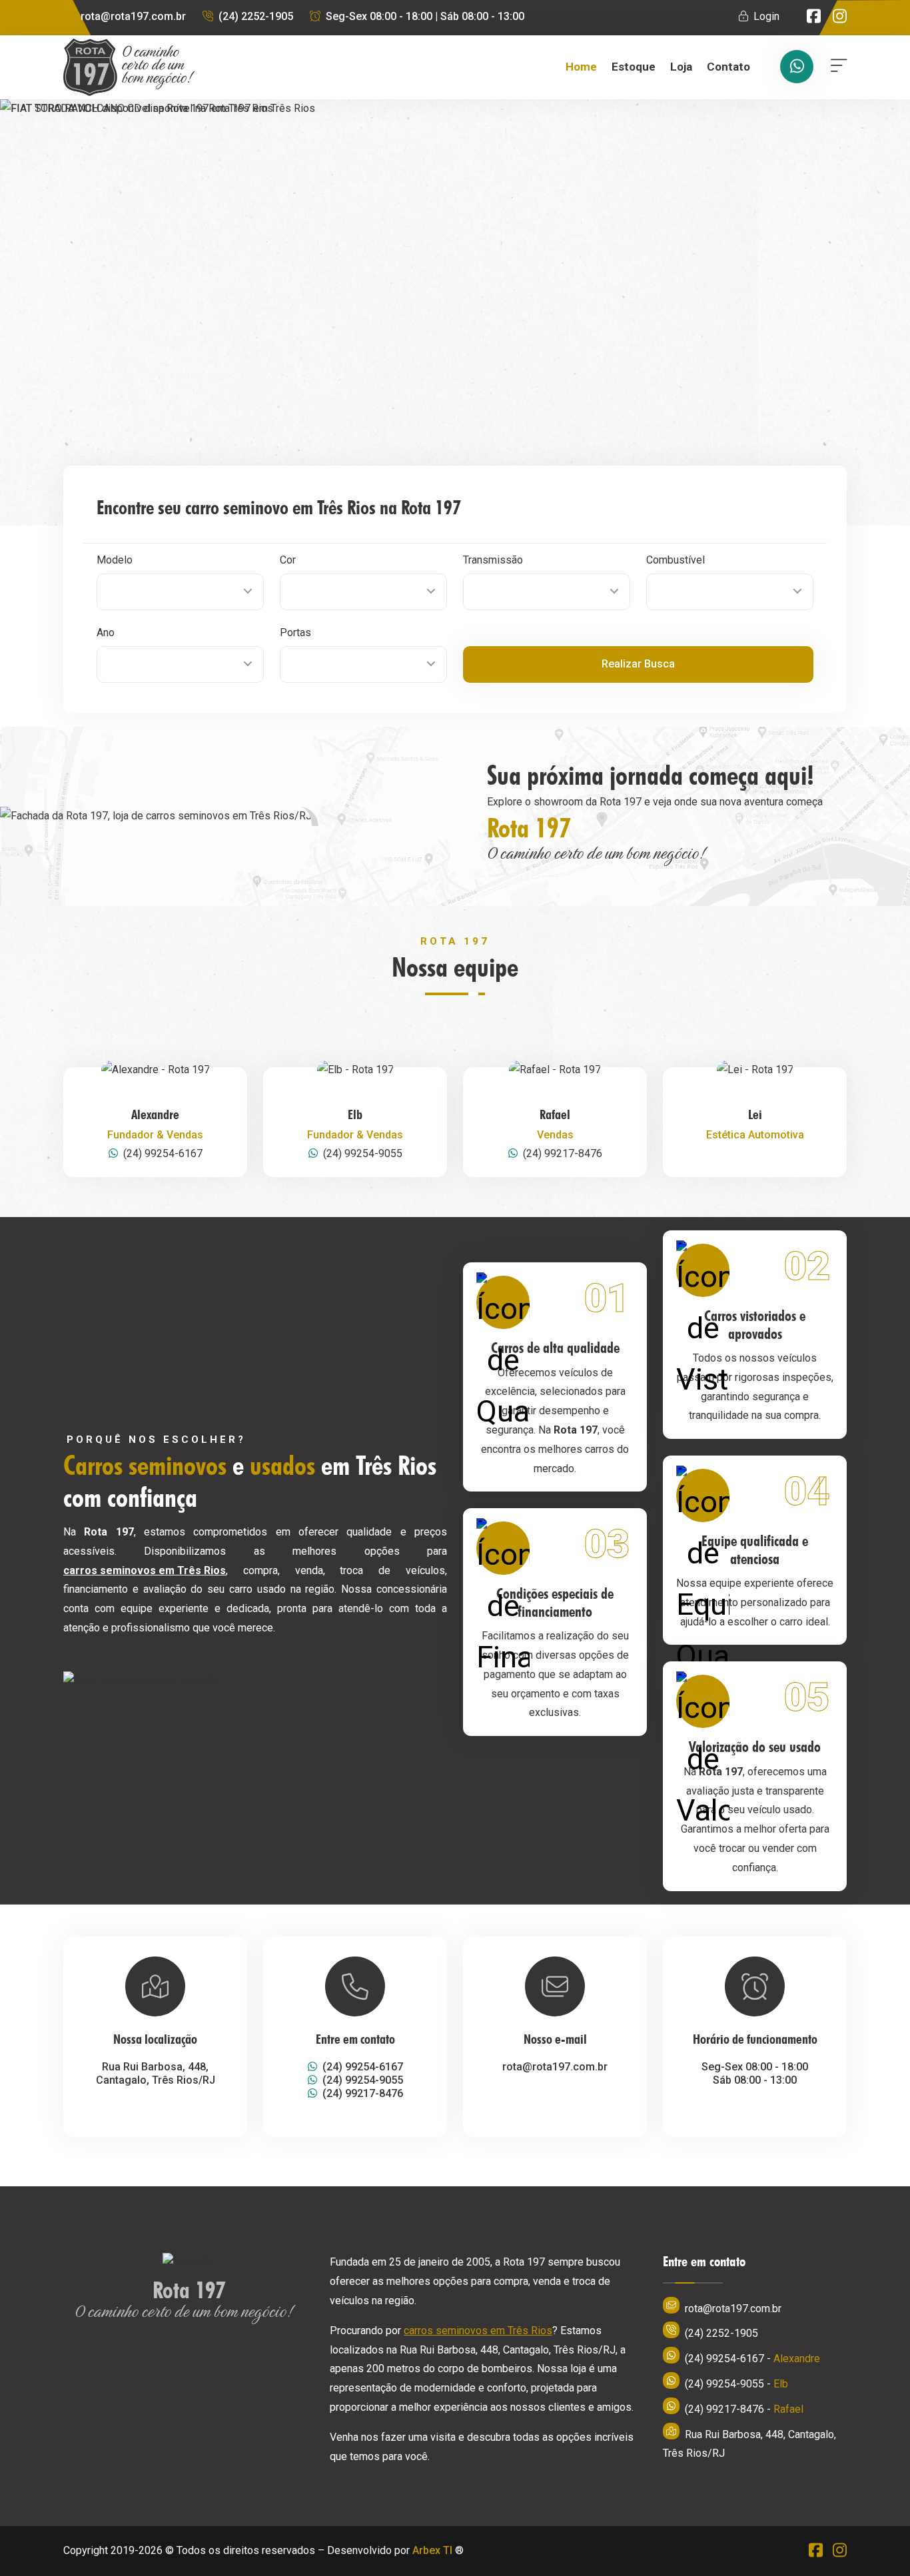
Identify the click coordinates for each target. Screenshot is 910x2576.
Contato (728, 67)
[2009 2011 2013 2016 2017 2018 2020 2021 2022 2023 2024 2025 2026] (180, 664)
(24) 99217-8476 (563, 1153)
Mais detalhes (840, 440)
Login (766, 16)
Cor (288, 560)
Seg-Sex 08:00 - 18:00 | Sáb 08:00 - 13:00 (425, 16)
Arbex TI (432, 2550)
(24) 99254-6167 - (752, 2359)
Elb (355, 1114)
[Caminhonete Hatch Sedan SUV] (180, 592)
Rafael (555, 1114)
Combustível (676, 560)
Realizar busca (638, 664)
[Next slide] (523, 312)
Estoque (634, 67)
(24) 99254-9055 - (736, 2384)
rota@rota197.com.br (133, 16)
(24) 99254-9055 (363, 1153)
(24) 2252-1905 (256, 16)
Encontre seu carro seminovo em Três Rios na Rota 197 (279, 507)
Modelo (115, 560)
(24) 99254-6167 (163, 1153)
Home (581, 67)
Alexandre (155, 1114)
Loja (681, 67)
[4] (363, 664)
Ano (106, 633)
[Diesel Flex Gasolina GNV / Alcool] (730, 592)
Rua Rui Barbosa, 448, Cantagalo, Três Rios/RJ (749, 2444)
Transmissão (493, 560)
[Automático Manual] (547, 592)
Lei (755, 1114)
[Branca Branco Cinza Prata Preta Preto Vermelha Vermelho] (363, 592)
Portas (295, 633)
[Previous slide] (23, 312)
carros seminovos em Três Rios (145, 1570)
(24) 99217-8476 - (744, 2409)
